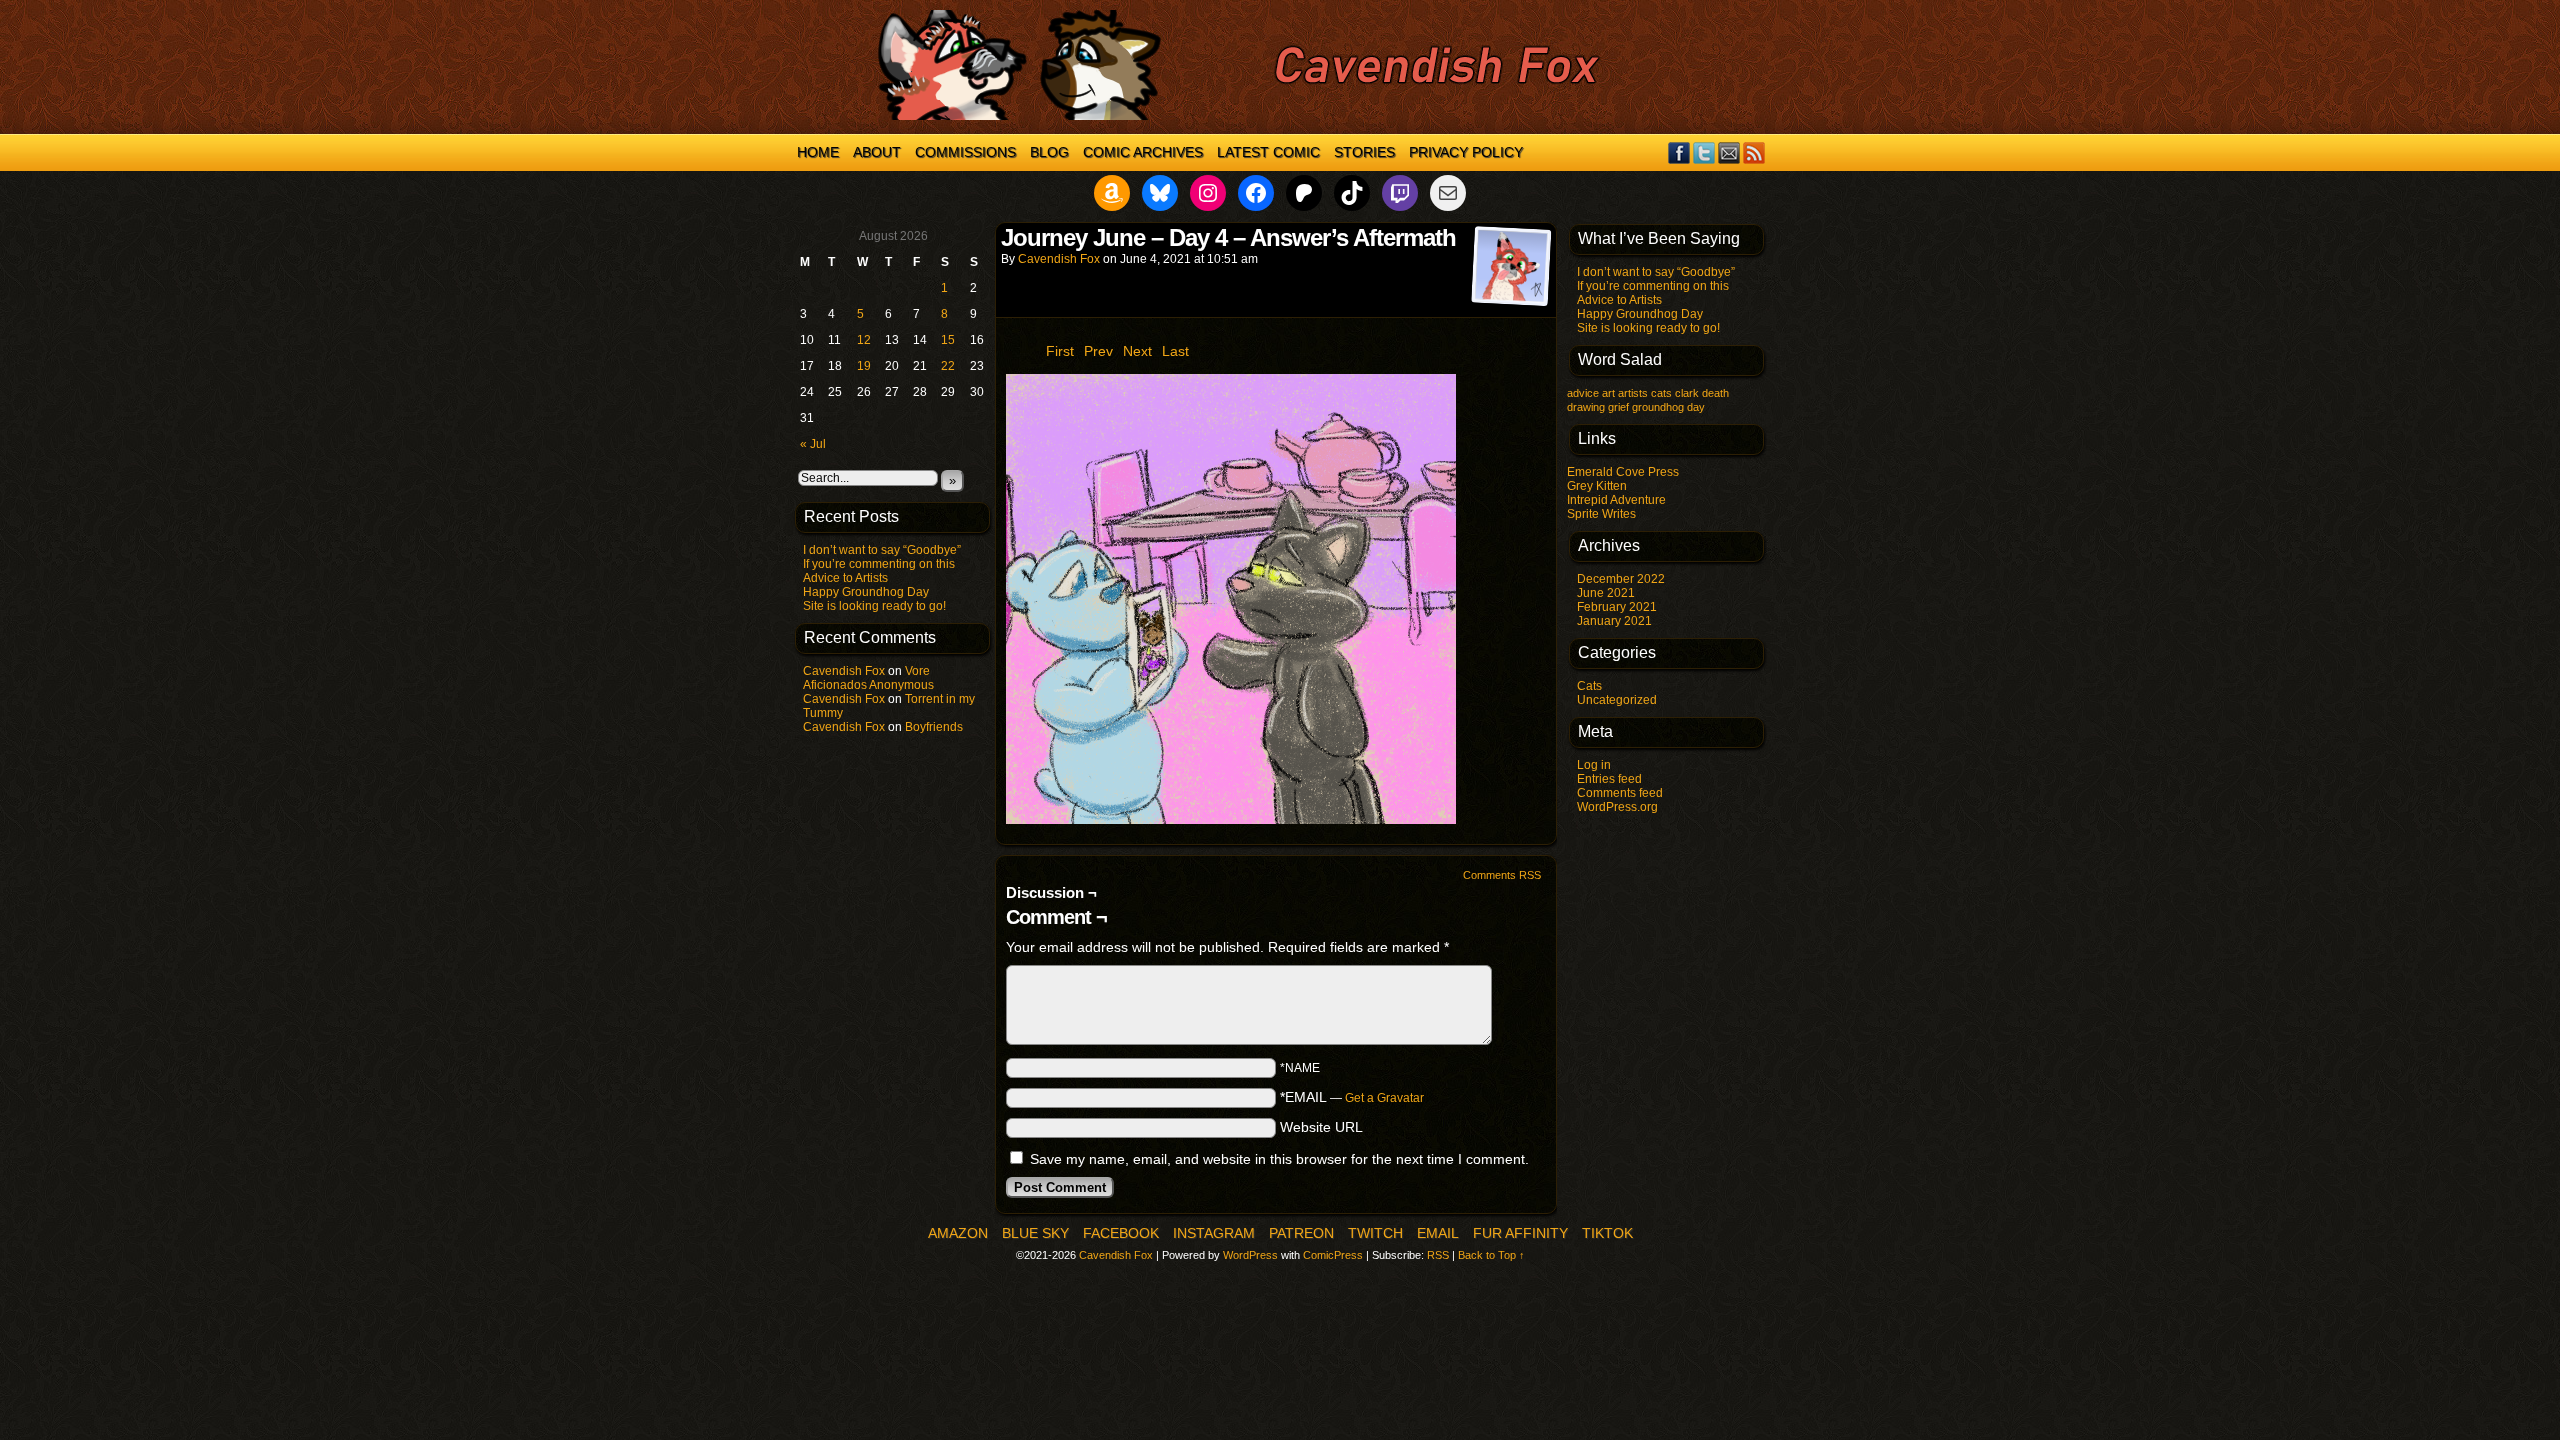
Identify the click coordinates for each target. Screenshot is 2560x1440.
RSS (1754, 152)
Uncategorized (1617, 700)
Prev (1098, 351)
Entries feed (1609, 779)
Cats (1589, 686)
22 (948, 366)
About (877, 152)
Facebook (1679, 152)
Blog (1049, 152)
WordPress (1250, 1255)
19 (864, 366)
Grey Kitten (1597, 486)
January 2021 (1614, 621)
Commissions (965, 152)
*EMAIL (1352, 1097)
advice (1583, 393)
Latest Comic (1268, 152)
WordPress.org (1617, 807)
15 (948, 340)
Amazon (958, 1233)
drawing (1586, 407)
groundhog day (1668, 407)
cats (1661, 393)
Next (1137, 351)
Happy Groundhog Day (866, 592)
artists (1633, 393)
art (1608, 393)
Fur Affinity (1520, 1233)
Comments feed (1620, 793)
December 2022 (1621, 579)
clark (1687, 393)
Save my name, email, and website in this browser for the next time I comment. (1279, 1159)
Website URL (1321, 1127)
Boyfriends (934, 727)
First (1060, 351)
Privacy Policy (1466, 152)
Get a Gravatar (1384, 1098)
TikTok (1607, 1233)
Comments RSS (1502, 875)
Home (818, 152)
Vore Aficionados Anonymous (868, 678)
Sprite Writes (1601, 514)
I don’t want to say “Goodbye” (882, 550)
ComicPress (1333, 1255)
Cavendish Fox (844, 671)
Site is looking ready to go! (874, 606)
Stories (1364, 152)
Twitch (1375, 1233)
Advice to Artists (845, 578)
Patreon (1301, 1233)
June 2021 (1606, 593)
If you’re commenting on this (879, 564)
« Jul (813, 444)
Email (1729, 152)
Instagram (1214, 1233)
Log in (1594, 765)
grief (1618, 407)
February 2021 (1617, 607)
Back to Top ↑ (1491, 1255)
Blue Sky (1035, 1233)
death (1715, 393)
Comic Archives (1143, 152)
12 (864, 340)
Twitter (1704, 152)
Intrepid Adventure (1616, 500)
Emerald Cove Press (1623, 472)
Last (1175, 351)
